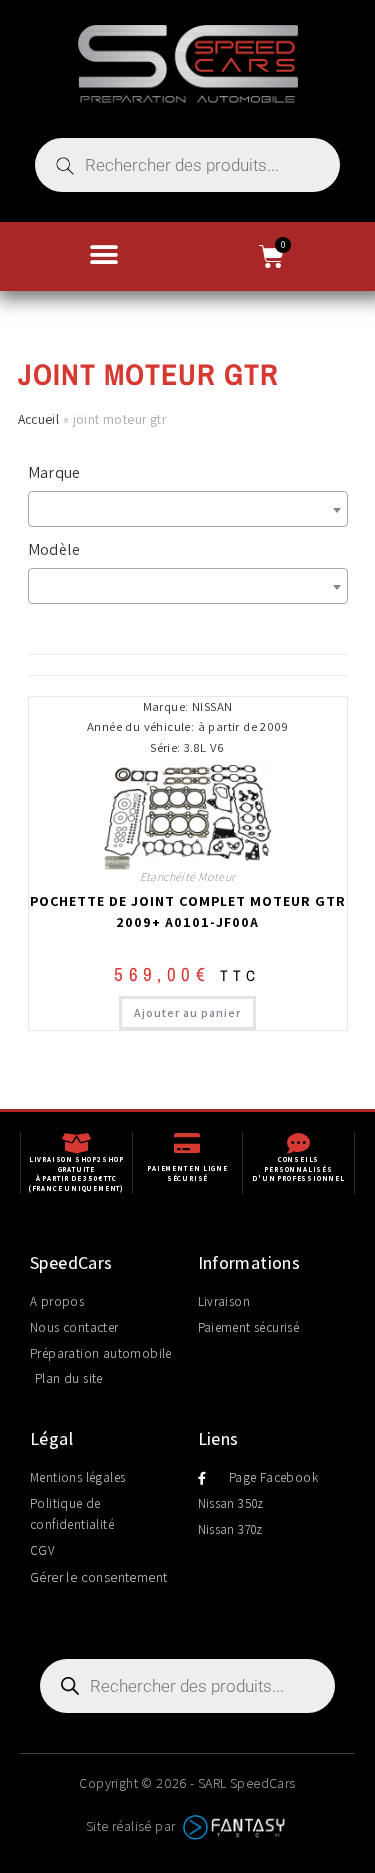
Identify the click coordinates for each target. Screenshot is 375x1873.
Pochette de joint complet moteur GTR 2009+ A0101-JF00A (188, 911)
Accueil (39, 419)
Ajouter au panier (187, 1012)
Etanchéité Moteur (188, 876)
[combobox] (188, 509)
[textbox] (193, 509)
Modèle (54, 549)
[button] (104, 254)
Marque (54, 472)
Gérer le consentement (98, 1577)
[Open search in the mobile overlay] (187, 165)
